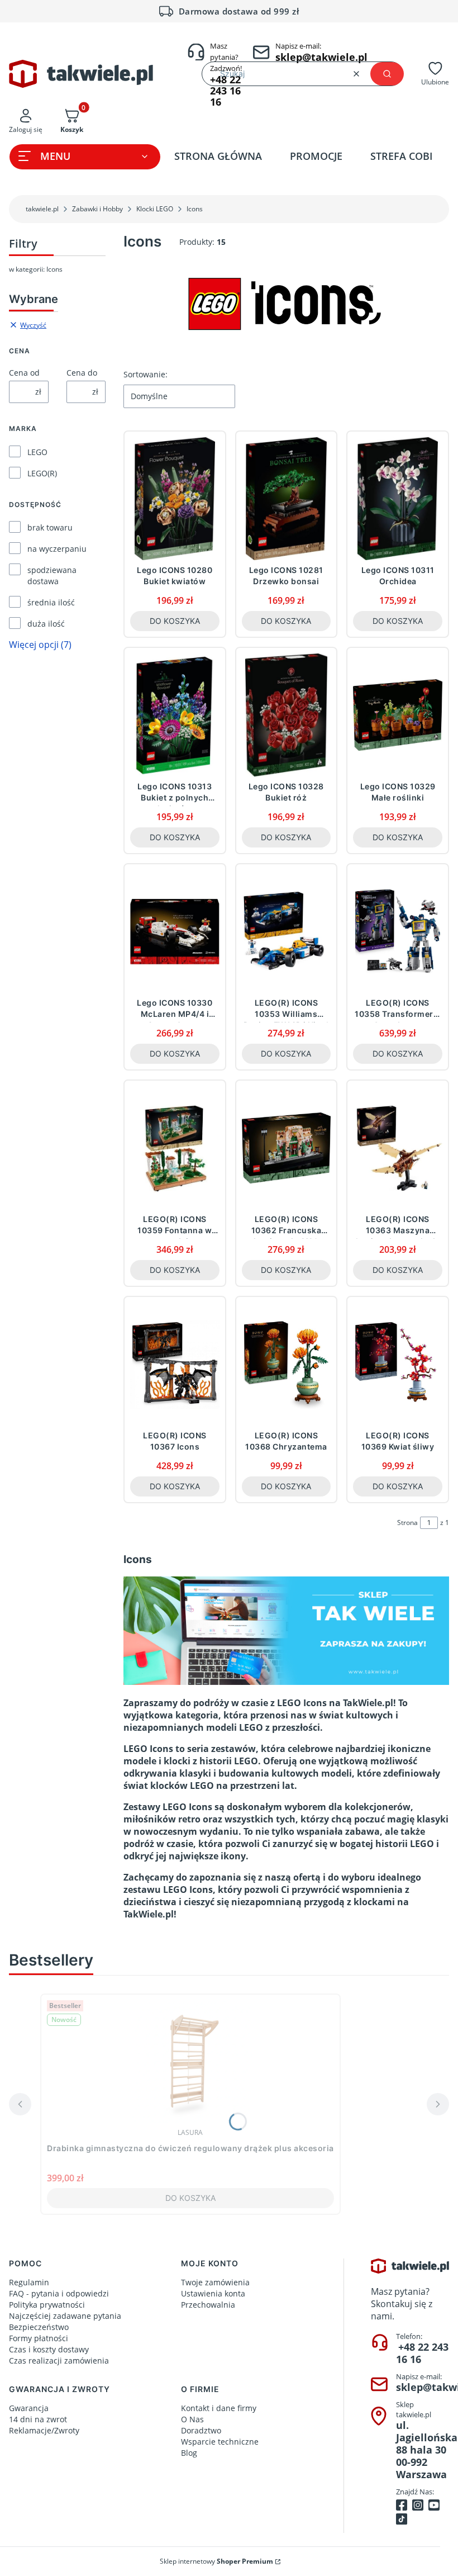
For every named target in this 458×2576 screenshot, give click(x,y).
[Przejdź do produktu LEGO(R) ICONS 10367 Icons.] (175, 1364)
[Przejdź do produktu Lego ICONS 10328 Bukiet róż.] (287, 715)
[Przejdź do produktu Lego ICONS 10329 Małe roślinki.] (398, 715)
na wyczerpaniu (57, 549)
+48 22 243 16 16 (422, 2353)
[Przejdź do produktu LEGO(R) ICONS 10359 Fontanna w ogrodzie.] (175, 1148)
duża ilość (46, 624)
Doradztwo (201, 2430)
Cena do (82, 373)
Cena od (24, 373)
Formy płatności (39, 2338)
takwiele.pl (42, 209)
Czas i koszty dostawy (49, 2349)
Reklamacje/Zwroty (44, 2430)
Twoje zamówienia (215, 2282)
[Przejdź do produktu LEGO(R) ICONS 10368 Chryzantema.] (287, 1364)
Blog (189, 2453)
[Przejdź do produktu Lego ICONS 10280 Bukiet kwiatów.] (175, 499)
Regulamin (29, 2282)
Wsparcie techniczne (220, 2442)
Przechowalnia (208, 2305)
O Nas (192, 2419)
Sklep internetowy (216, 2561)
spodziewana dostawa (52, 576)
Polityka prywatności (47, 2305)
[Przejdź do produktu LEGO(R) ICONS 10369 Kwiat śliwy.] (398, 1364)
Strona (407, 1523)
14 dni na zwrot (38, 2419)
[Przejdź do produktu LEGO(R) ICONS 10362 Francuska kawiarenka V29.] (287, 1148)
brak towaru (50, 527)
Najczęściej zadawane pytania (65, 2316)
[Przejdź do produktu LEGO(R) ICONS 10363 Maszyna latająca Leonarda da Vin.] (398, 1148)
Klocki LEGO (155, 209)
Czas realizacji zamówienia (59, 2360)
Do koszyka (175, 621)
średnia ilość (51, 602)
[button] (387, 74)
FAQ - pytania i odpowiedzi (59, 2293)
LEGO (37, 452)
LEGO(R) (42, 473)
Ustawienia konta (213, 2293)
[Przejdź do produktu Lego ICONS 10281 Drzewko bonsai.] (287, 499)
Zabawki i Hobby (97, 209)
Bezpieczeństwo (39, 2327)
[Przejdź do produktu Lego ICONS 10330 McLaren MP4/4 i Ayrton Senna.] (175, 931)
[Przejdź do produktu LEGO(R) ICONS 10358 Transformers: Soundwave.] (398, 931)
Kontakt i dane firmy (219, 2408)
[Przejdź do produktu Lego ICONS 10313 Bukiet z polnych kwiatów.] (175, 715)
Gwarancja (29, 2408)
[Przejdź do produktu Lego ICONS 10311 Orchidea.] (398, 499)
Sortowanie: (145, 374)
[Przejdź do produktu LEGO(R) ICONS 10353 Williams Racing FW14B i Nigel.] (287, 931)
